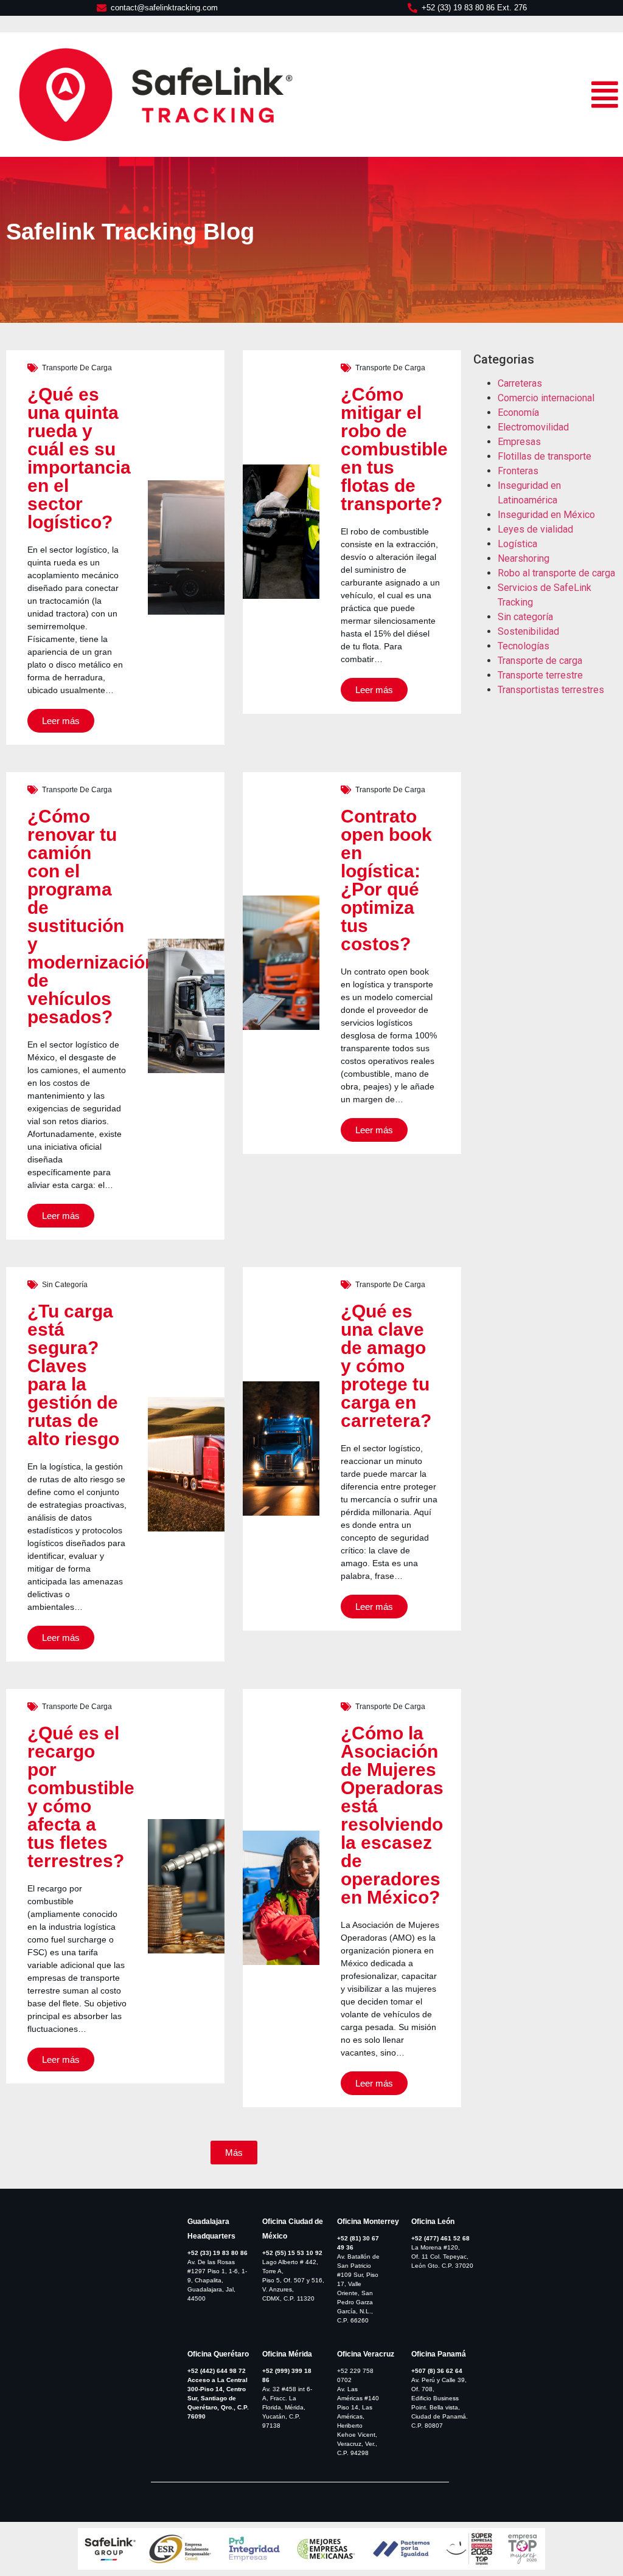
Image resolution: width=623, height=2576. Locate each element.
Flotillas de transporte (545, 456)
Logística (517, 544)
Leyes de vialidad (535, 529)
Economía (518, 413)
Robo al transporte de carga (556, 573)
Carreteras (520, 383)
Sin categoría (65, 1285)
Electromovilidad (533, 427)
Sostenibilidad (528, 631)
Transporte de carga (77, 368)
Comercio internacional (546, 398)
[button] (234, 2153)
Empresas (519, 442)
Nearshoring (524, 558)
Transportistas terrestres (551, 690)
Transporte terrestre (540, 675)
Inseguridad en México (546, 515)
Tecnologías (524, 646)
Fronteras (518, 471)
